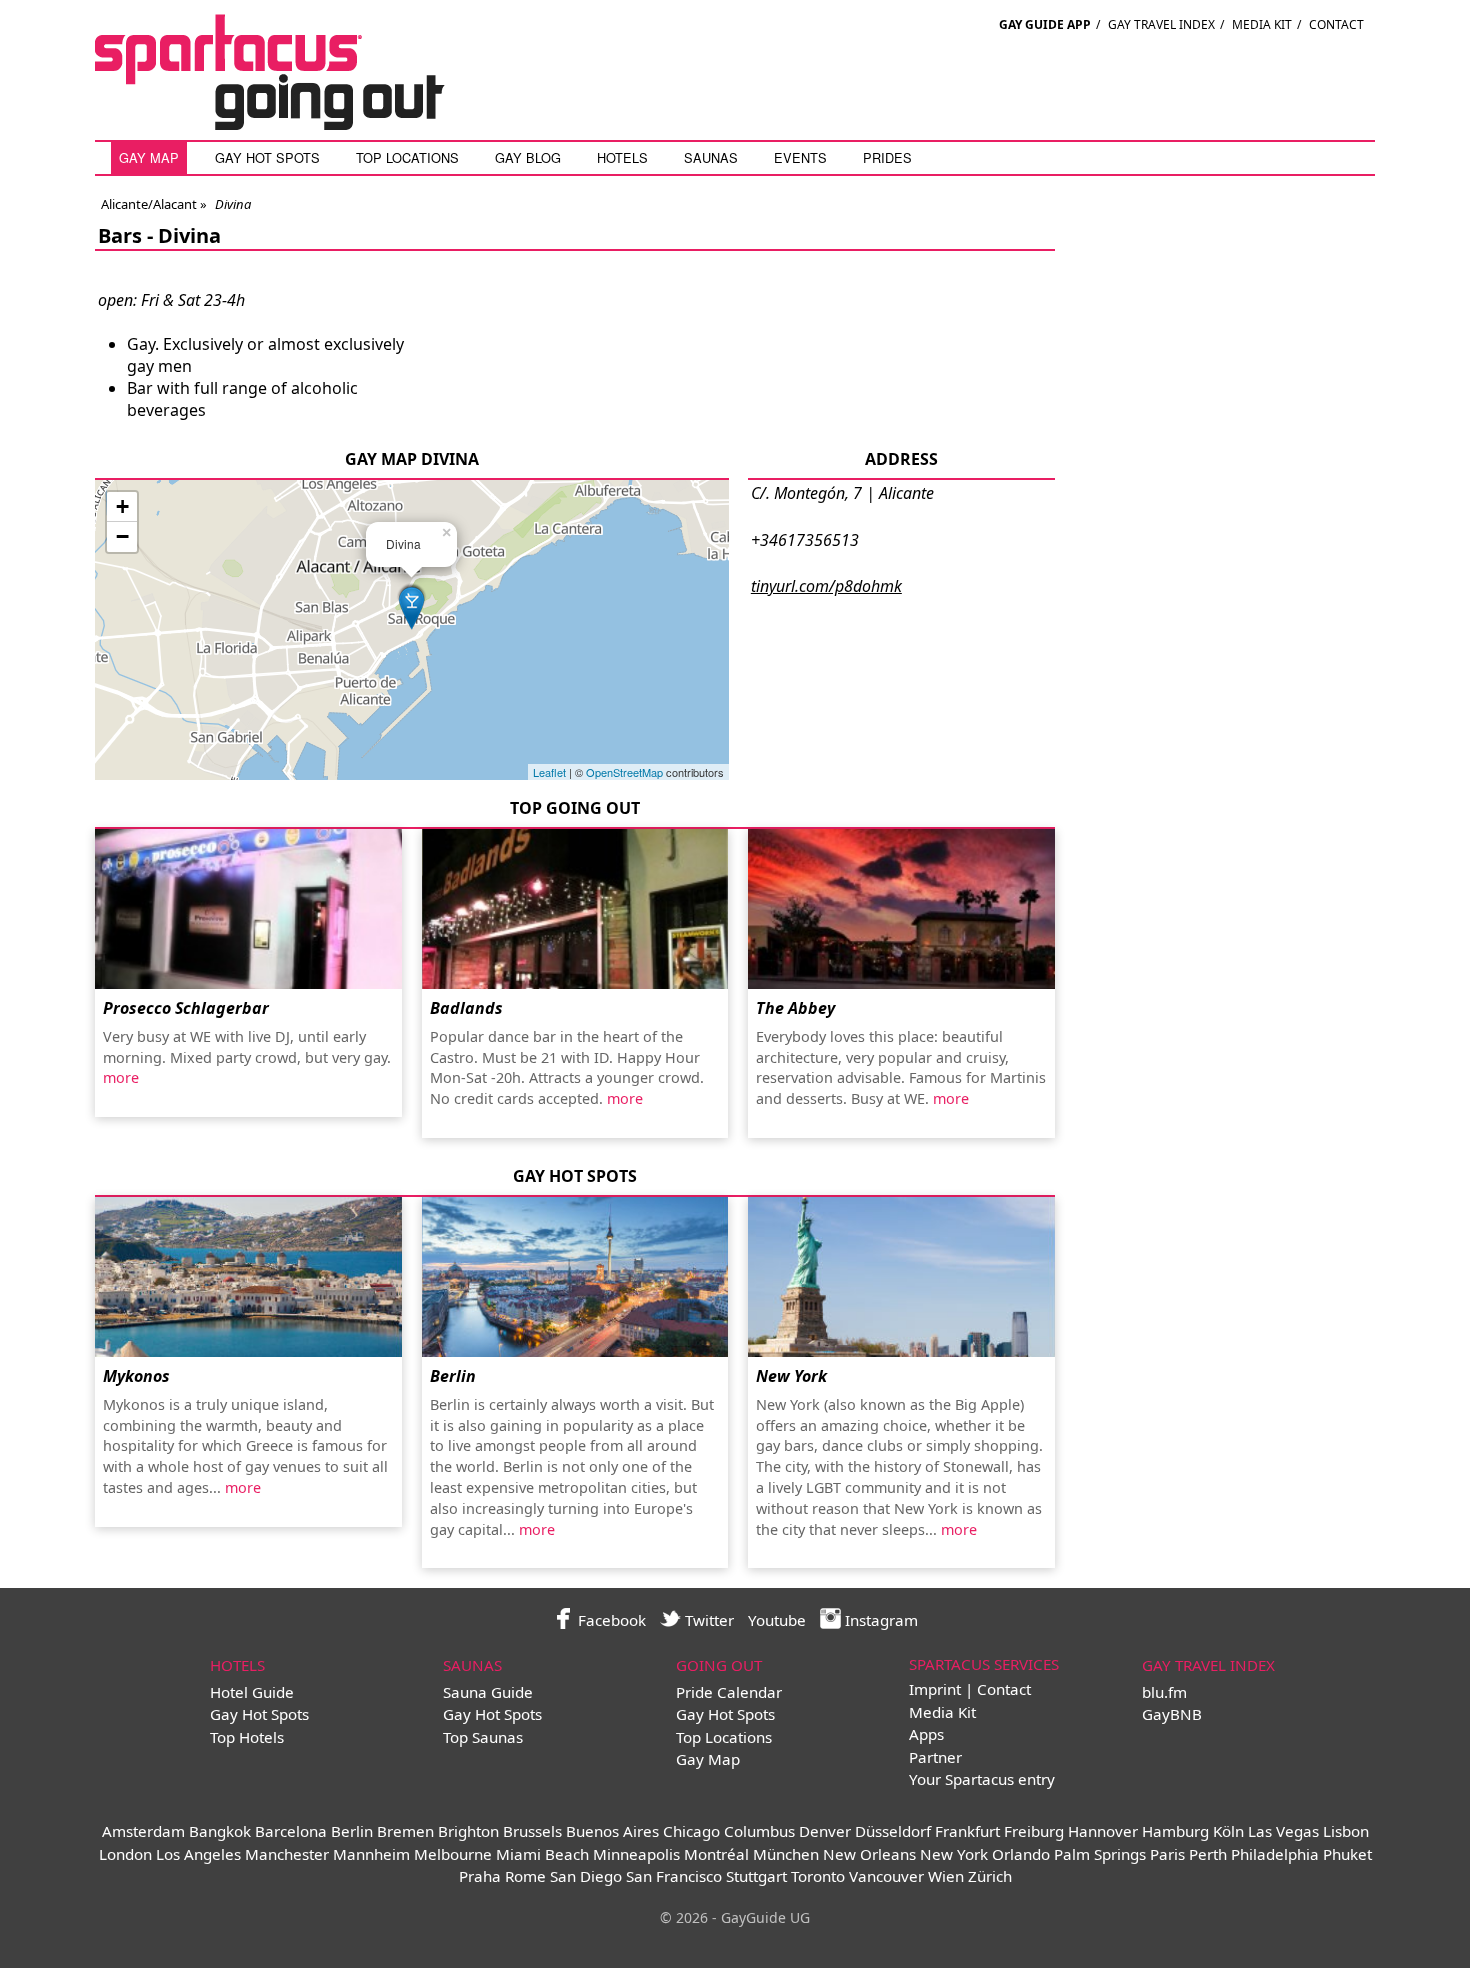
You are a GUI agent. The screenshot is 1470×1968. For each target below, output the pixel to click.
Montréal (716, 1854)
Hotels (622, 157)
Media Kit (1262, 24)
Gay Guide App (1045, 24)
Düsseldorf (893, 1831)
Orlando (1021, 1854)
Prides (887, 157)
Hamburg (1175, 1831)
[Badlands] (575, 909)
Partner (935, 1757)
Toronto (818, 1876)
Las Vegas (1283, 1831)
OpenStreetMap (624, 772)
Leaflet (549, 772)
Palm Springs (1100, 1854)
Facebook (610, 1620)
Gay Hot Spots (267, 157)
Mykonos (136, 1376)
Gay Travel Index (1161, 24)
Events (800, 157)
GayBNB (1172, 1714)
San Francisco (674, 1876)
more (121, 1077)
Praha (480, 1876)
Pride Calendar (729, 1692)
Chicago (691, 1831)
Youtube (777, 1620)
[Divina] (412, 605)
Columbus (759, 1831)
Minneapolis (636, 1854)
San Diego (586, 1876)
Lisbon (1346, 1831)
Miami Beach (542, 1854)
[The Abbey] (901, 909)
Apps (926, 1734)
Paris (1167, 1854)
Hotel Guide (252, 1692)
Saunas (711, 157)
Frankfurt (967, 1831)
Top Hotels (247, 1737)
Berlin (453, 1376)
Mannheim (371, 1854)
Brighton (468, 1831)
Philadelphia (1275, 1854)
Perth (1208, 1854)
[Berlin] (575, 1277)
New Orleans (869, 1854)
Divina (189, 235)
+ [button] (122, 506)
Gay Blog (528, 157)
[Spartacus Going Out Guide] (290, 124)
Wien (946, 1876)
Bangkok (220, 1831)
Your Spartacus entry (982, 1779)
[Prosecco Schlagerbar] (248, 909)
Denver (825, 1831)
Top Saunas (483, 1737)
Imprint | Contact (970, 1689)
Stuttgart (756, 1876)
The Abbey (795, 1008)
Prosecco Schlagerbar (186, 1008)
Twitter (707, 1620)
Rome (525, 1876)
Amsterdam (143, 1831)
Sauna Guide (488, 1692)
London (125, 1854)
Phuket (1347, 1854)
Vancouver (886, 1876)
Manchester (287, 1854)
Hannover (1103, 1831)
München (786, 1854)
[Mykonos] (248, 1277)
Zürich (990, 1876)
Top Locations (407, 157)
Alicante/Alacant (149, 204)
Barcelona (291, 1831)
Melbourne (453, 1854)
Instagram (879, 1620)
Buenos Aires (612, 1831)
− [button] (122, 536)
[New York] (901, 1277)
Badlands (466, 1008)
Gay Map (149, 157)
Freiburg (1034, 1831)
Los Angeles (198, 1854)
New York (791, 1376)
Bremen (405, 1831)
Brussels (532, 1831)
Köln (1228, 1831)
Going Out (719, 1665)
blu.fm (1164, 1692)
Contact (1336, 24)
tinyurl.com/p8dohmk (826, 586)
